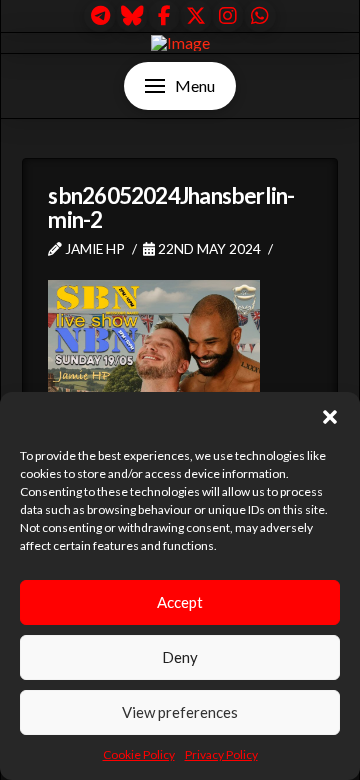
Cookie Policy (139, 754)
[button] (330, 417)
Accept (180, 602)
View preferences (180, 712)
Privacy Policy (221, 754)
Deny (180, 657)
